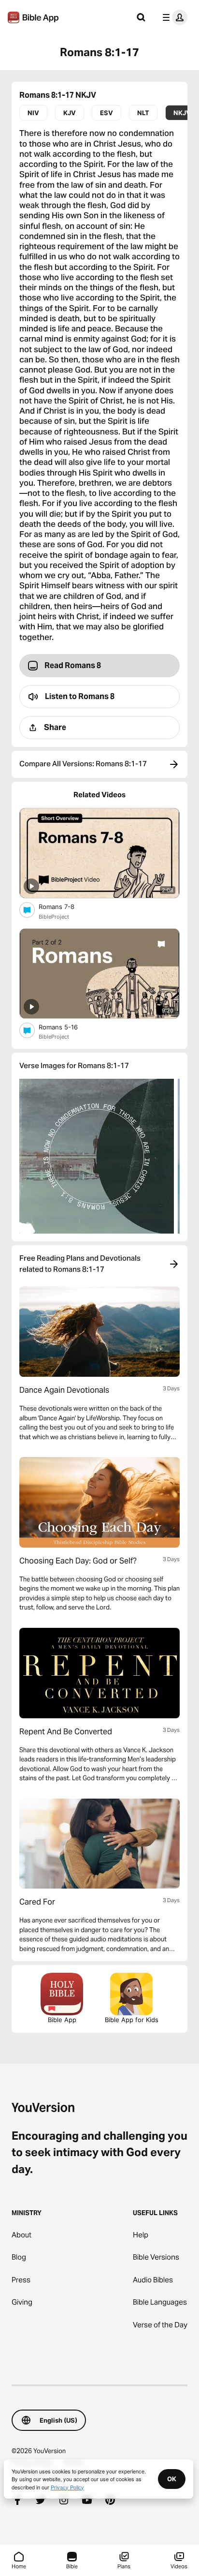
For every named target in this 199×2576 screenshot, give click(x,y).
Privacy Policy (67, 2487)
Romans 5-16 (67, 1027)
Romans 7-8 (65, 906)
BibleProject (54, 917)
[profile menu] (173, 17)
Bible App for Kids (132, 2020)
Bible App (62, 2020)
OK (172, 2479)
